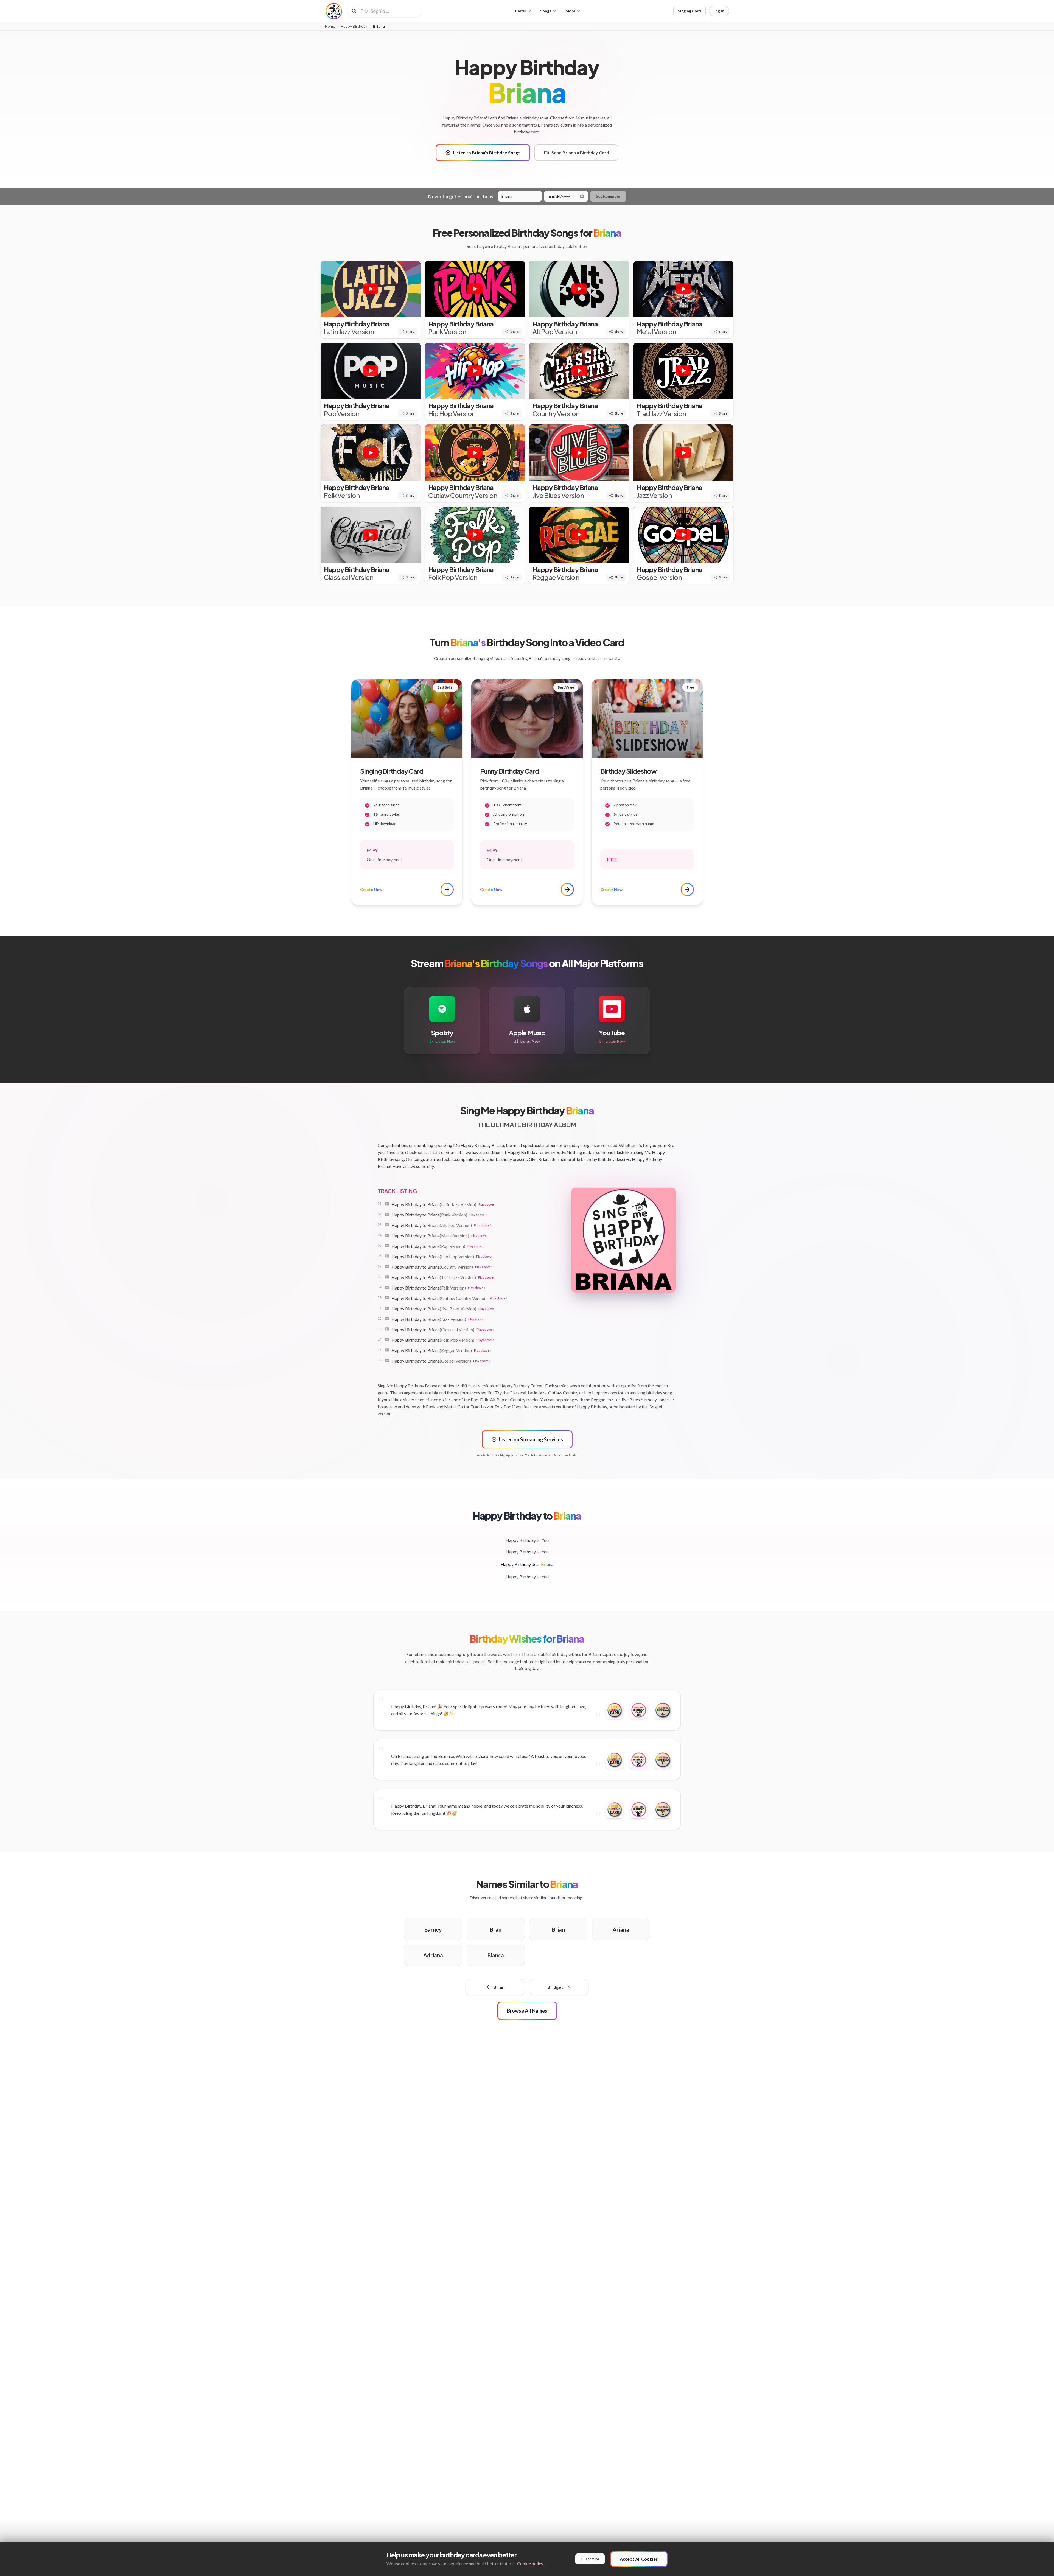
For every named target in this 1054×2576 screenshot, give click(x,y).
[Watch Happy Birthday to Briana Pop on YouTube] (387, 1246)
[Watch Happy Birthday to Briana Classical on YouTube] (387, 1329)
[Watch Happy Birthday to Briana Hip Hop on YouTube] (387, 1256)
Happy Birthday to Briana (434, 1204)
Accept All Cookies (639, 2559)
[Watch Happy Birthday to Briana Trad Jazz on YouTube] (387, 1277)
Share (410, 332)
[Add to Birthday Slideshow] (663, 1710)
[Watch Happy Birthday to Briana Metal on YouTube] (387, 1235)
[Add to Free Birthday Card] (615, 1710)
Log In (719, 11)
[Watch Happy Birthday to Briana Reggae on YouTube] (387, 1350)
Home (330, 26)
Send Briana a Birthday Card (580, 153)
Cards (520, 11)
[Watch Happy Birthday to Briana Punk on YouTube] (387, 1214)
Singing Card (689, 11)
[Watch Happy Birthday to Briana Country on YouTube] (387, 1266)
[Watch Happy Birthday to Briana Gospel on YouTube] (387, 1360)
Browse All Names (527, 2011)
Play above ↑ (487, 1204)
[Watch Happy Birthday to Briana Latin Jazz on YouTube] (387, 1204)
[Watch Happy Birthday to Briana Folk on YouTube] (387, 1287)
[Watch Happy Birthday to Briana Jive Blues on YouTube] (387, 1308)
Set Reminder (608, 196)
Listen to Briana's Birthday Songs (487, 153)
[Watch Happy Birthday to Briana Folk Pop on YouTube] (387, 1339)
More (570, 11)
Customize (590, 2559)
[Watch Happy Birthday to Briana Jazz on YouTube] (387, 1319)
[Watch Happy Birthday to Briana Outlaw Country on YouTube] (387, 1298)
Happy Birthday (354, 26)
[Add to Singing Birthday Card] (639, 1710)
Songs (546, 11)
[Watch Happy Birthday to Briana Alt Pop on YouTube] (387, 1225)
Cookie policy (530, 2564)
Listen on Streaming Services (531, 1439)
